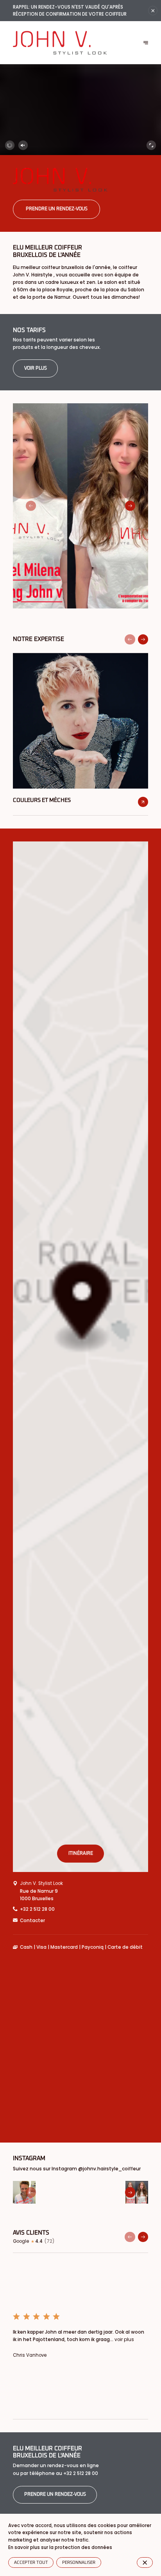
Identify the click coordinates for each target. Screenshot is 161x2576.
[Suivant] (146, 43)
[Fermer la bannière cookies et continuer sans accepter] (145, 2562)
